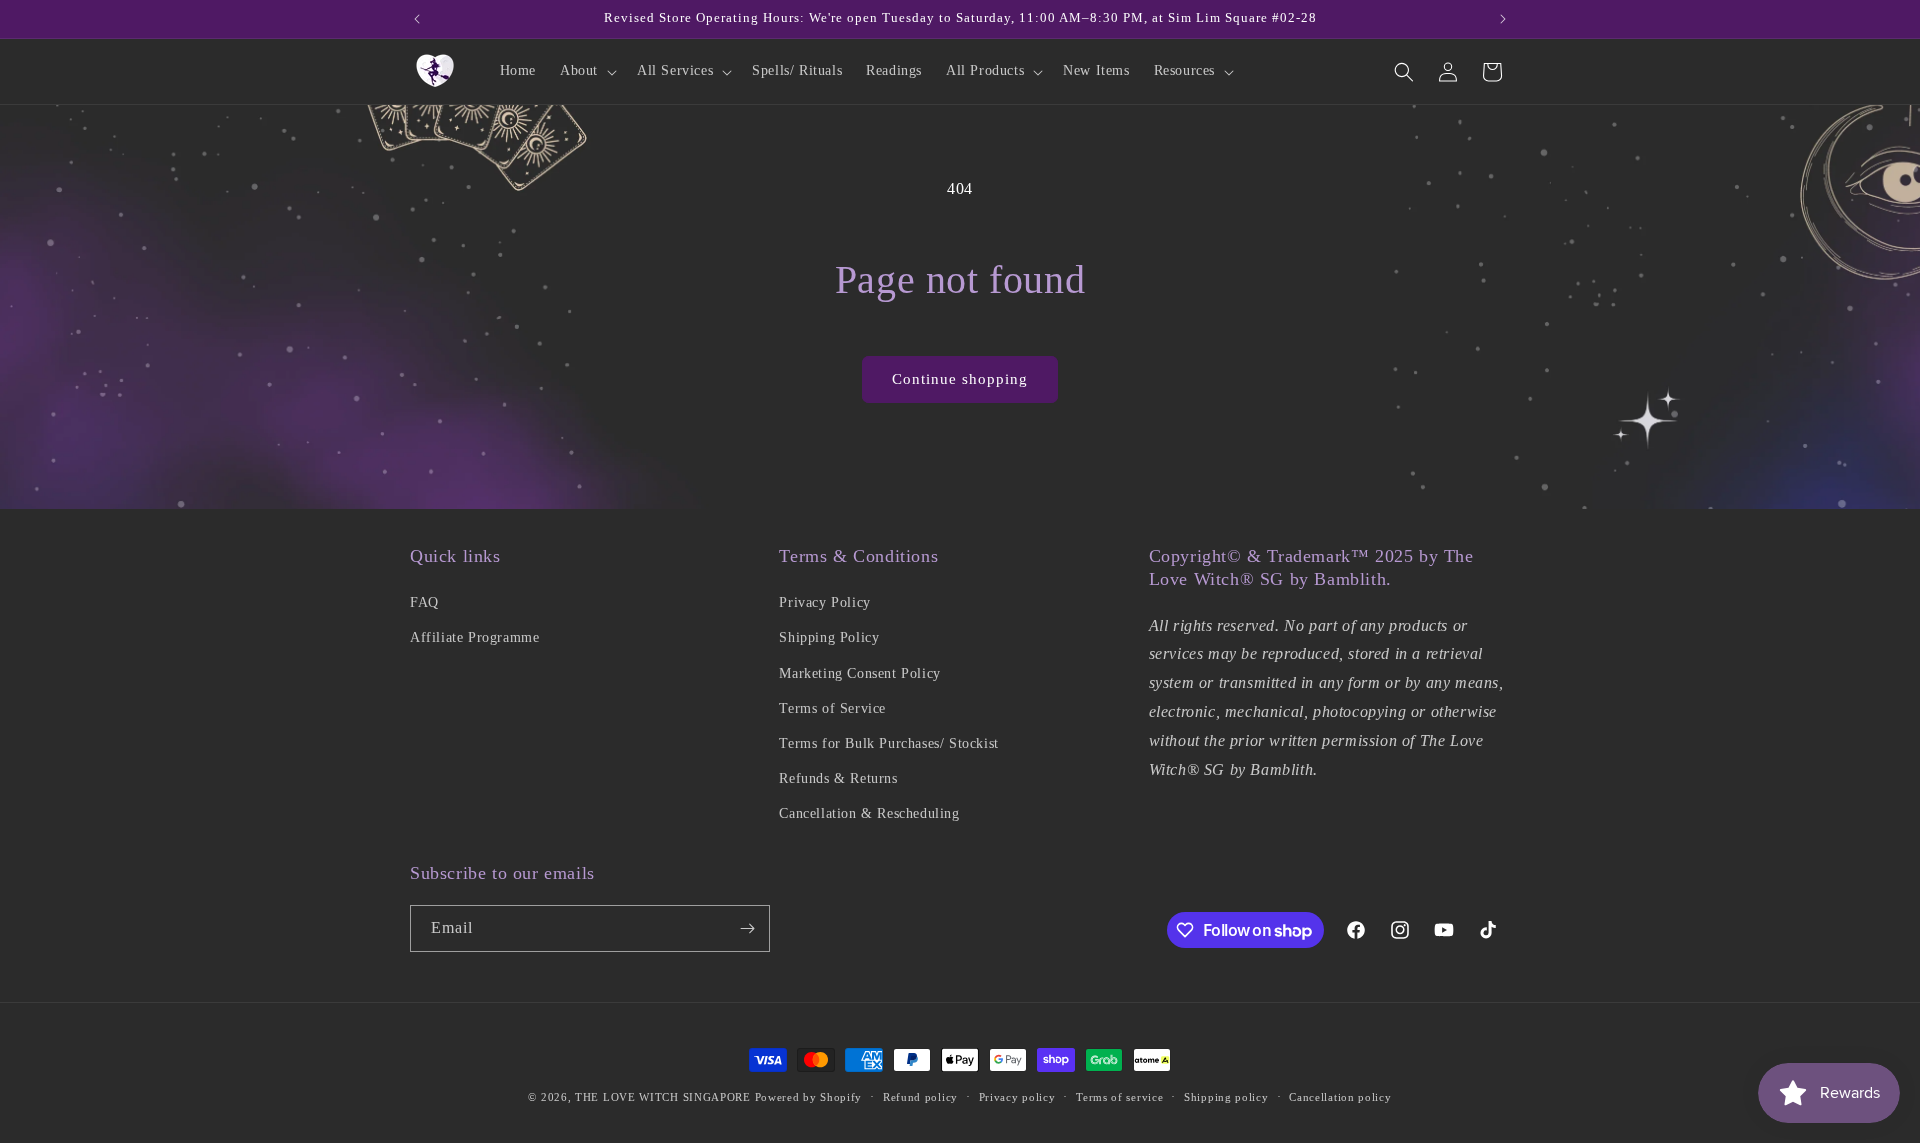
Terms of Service (832, 708)
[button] (586, 71)
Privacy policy (1017, 1097)
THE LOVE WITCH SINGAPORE (663, 1097)
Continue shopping (960, 379)
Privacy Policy (824, 602)
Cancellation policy (1340, 1097)
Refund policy (920, 1097)
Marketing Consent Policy (859, 673)
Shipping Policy (829, 637)
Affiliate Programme (474, 637)
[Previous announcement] (417, 19)
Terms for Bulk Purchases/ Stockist (888, 743)
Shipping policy (1226, 1097)
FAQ (424, 602)
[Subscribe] (747, 928)
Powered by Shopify (809, 1097)
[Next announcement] (1503, 19)
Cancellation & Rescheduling (869, 813)
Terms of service (1119, 1097)
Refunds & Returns (838, 778)
